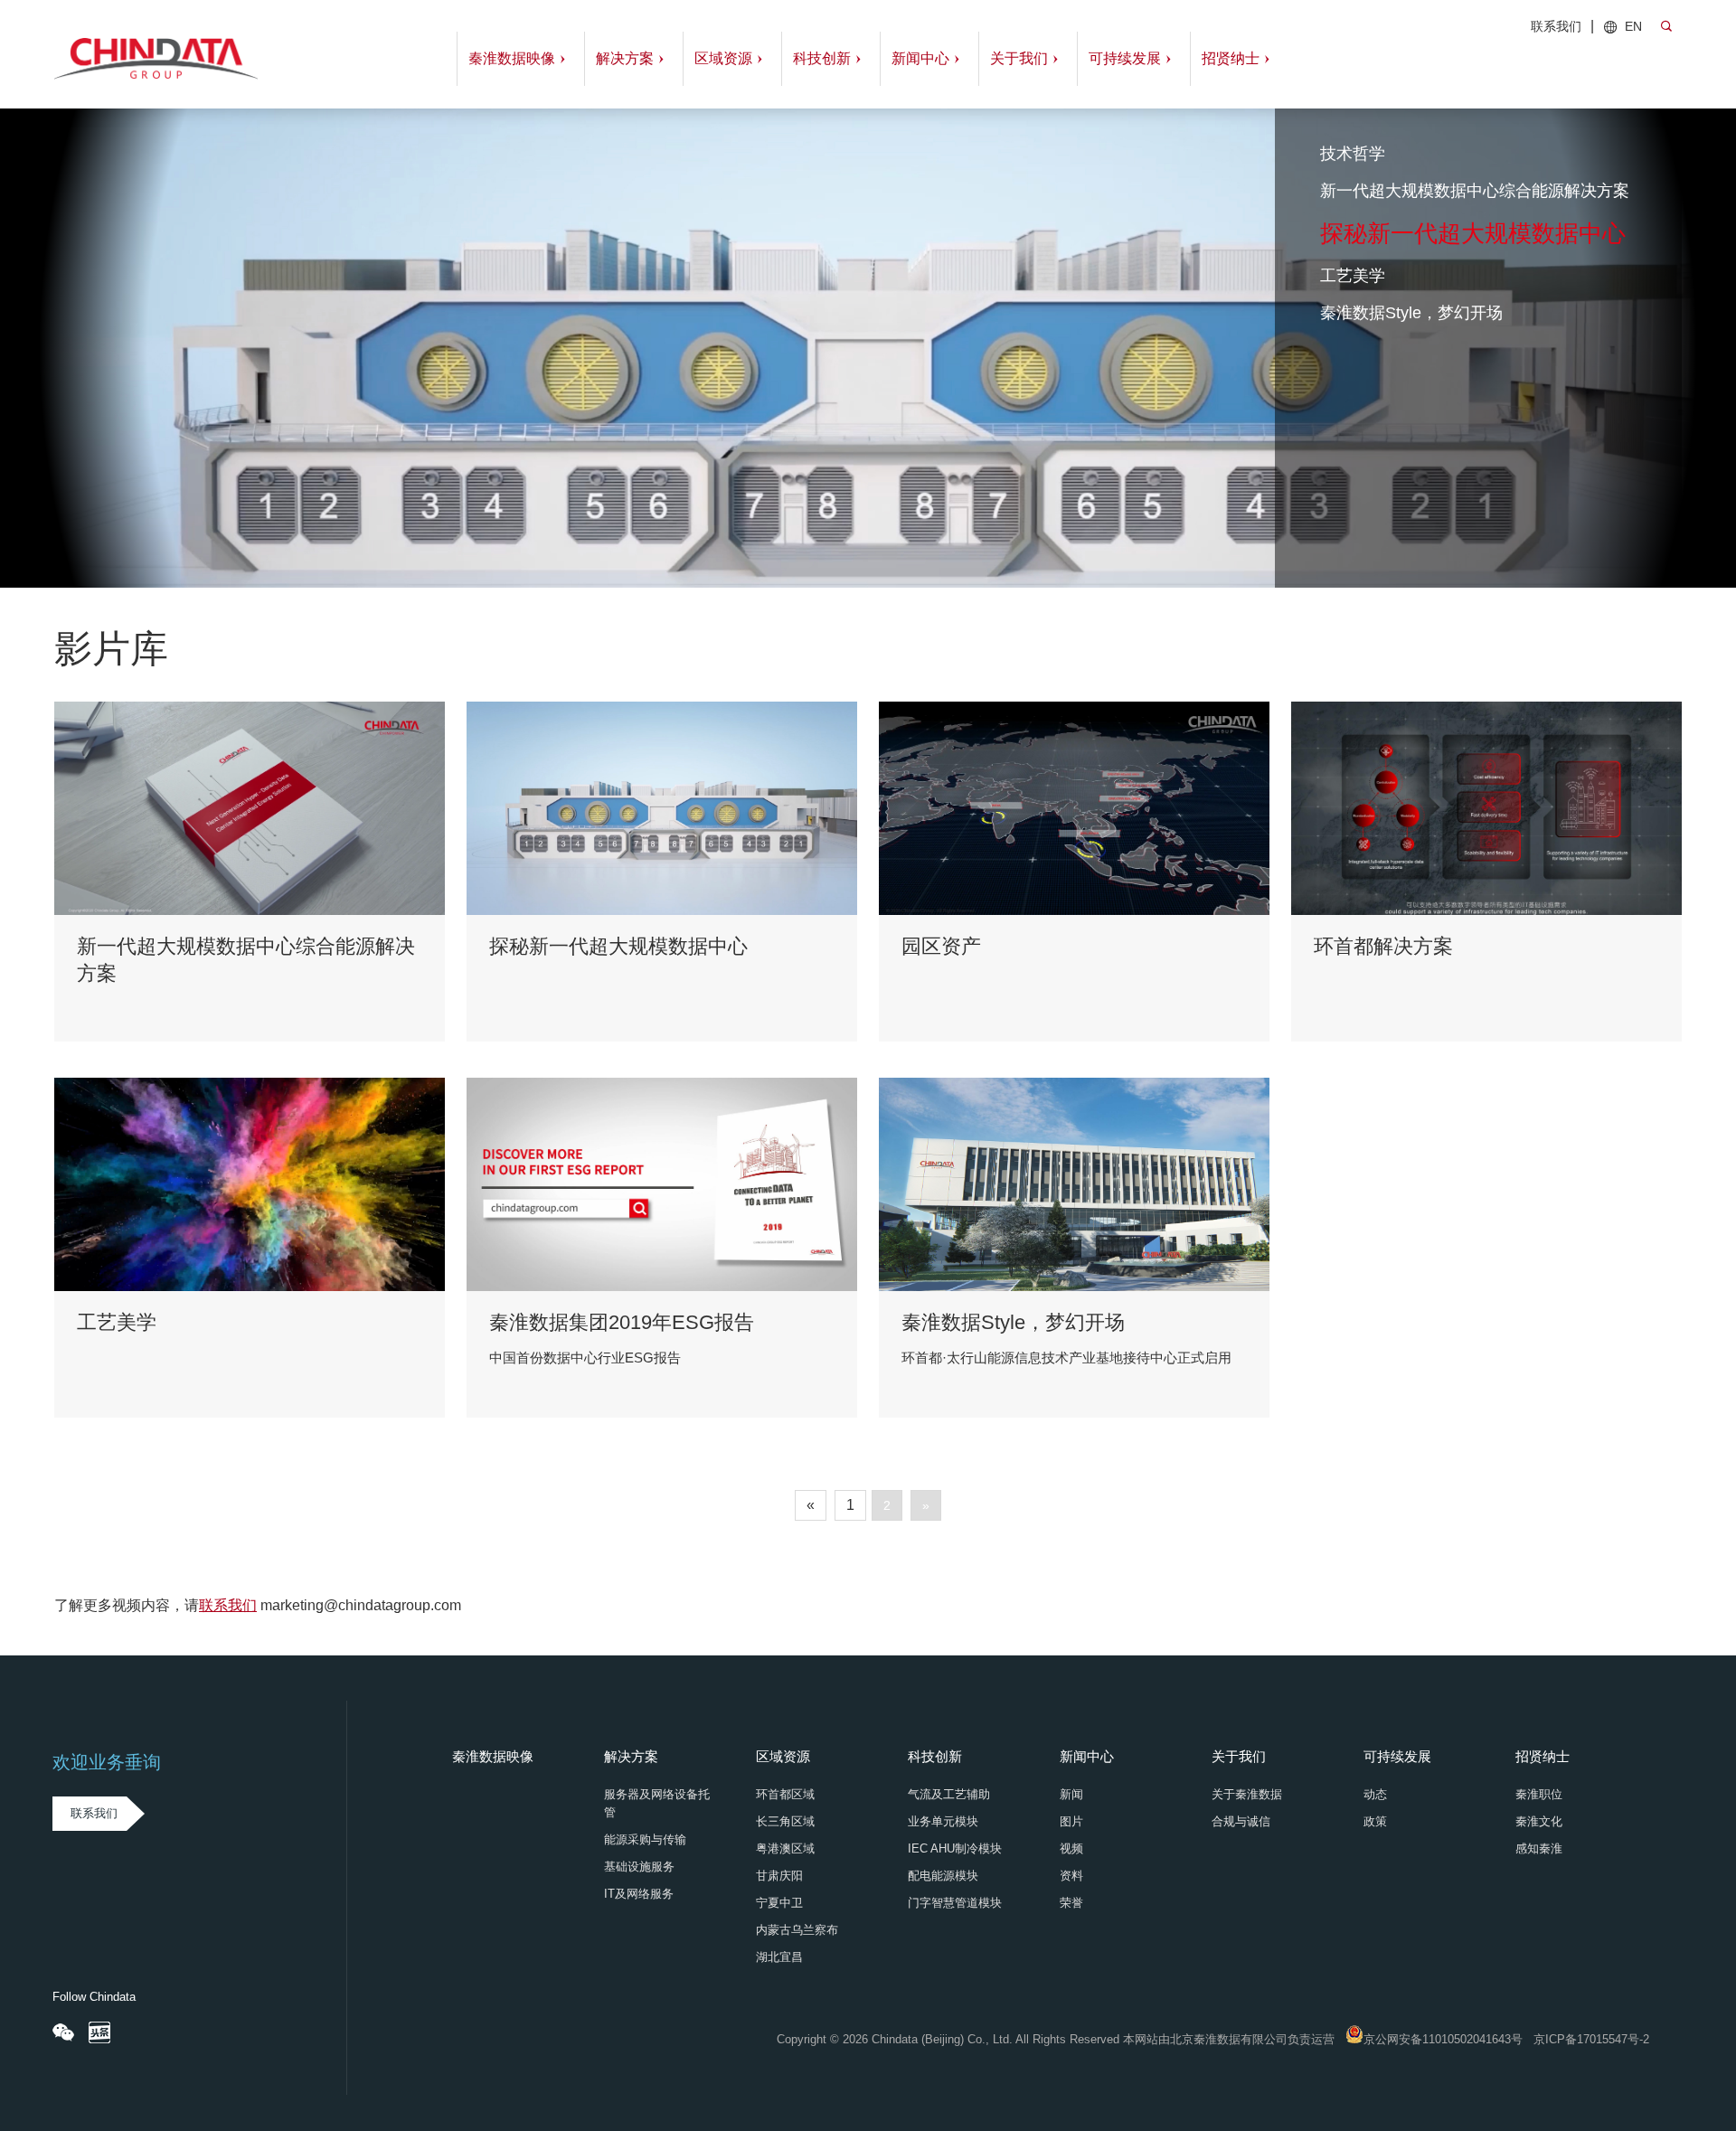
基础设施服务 (639, 1867)
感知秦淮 (1539, 1848)
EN (1633, 26)
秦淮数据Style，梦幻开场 (1411, 313)
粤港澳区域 (785, 1848)
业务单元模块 (943, 1821)
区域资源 (723, 58)
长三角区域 (785, 1821)
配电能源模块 (943, 1876)
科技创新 (822, 58)
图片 (1071, 1821)
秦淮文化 (1539, 1821)
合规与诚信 (1241, 1821)
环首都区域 (785, 1794)
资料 (1071, 1876)
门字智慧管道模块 (955, 1903)
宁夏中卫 (779, 1903)
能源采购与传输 (645, 1839)
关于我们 (1019, 58)
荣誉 (1071, 1903)
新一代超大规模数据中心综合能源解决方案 (1475, 191)
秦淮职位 (1539, 1794)
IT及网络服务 (639, 1894)
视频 (1071, 1848)
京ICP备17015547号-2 (1591, 2039)
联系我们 (1556, 26)
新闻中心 (920, 58)
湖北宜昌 (779, 1957)
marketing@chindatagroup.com (361, 1605)
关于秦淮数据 (1247, 1794)
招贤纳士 (1231, 58)
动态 (1375, 1794)
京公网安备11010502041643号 (1443, 2039)
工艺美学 (1355, 276)
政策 (1375, 1821)
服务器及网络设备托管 (657, 1803)
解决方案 (625, 58)
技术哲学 (1353, 154)
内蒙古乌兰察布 (797, 1930)
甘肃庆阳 (779, 1876)
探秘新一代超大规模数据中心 (1473, 233)
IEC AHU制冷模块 (955, 1848)
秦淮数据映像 (512, 58)
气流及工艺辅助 (949, 1794)
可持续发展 (1125, 58)
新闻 (1071, 1794)
